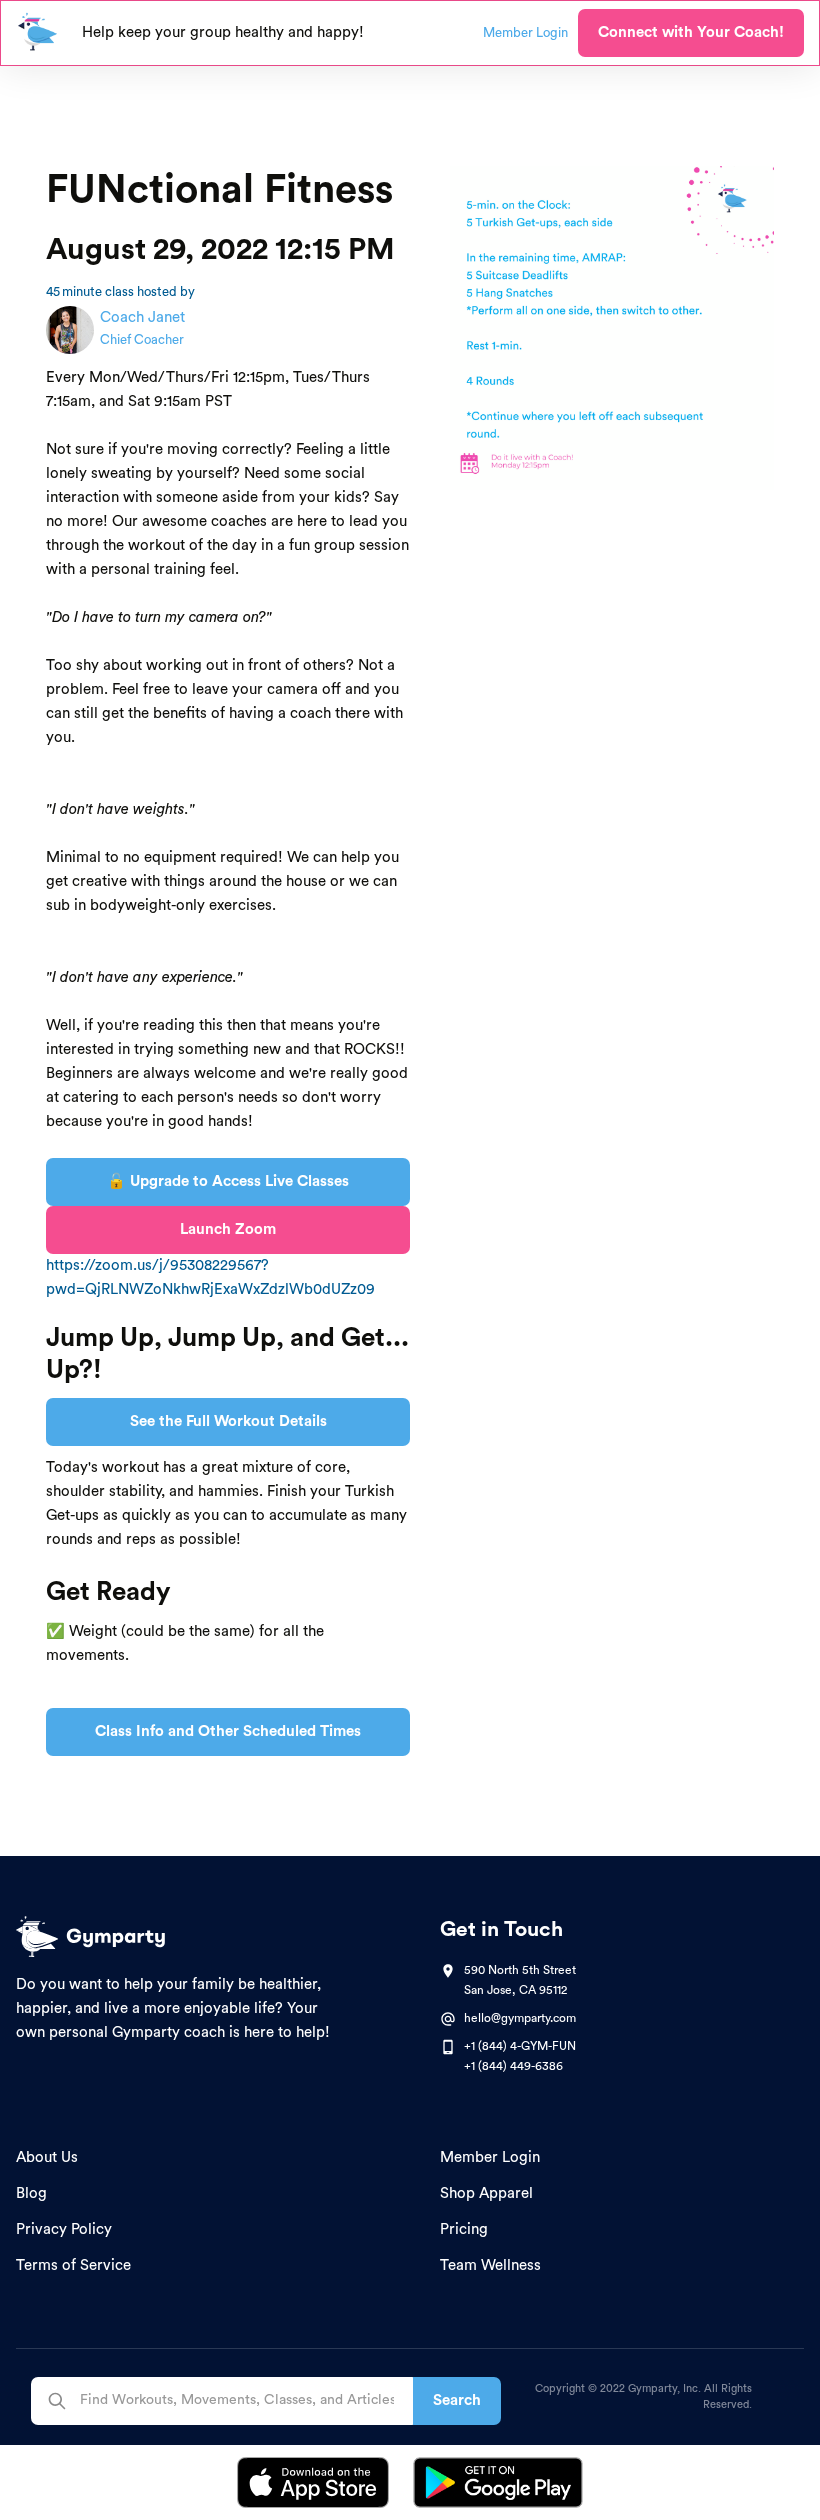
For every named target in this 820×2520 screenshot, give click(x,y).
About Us (47, 2157)
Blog (31, 2193)
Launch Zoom (228, 1229)
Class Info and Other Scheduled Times (228, 1731)
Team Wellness (490, 2265)
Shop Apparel (486, 2193)
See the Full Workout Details (228, 1421)
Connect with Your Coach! (691, 32)
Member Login (490, 2157)
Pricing (464, 2229)
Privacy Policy (64, 2229)
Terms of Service (73, 2265)
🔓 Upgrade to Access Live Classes (228, 1181)
